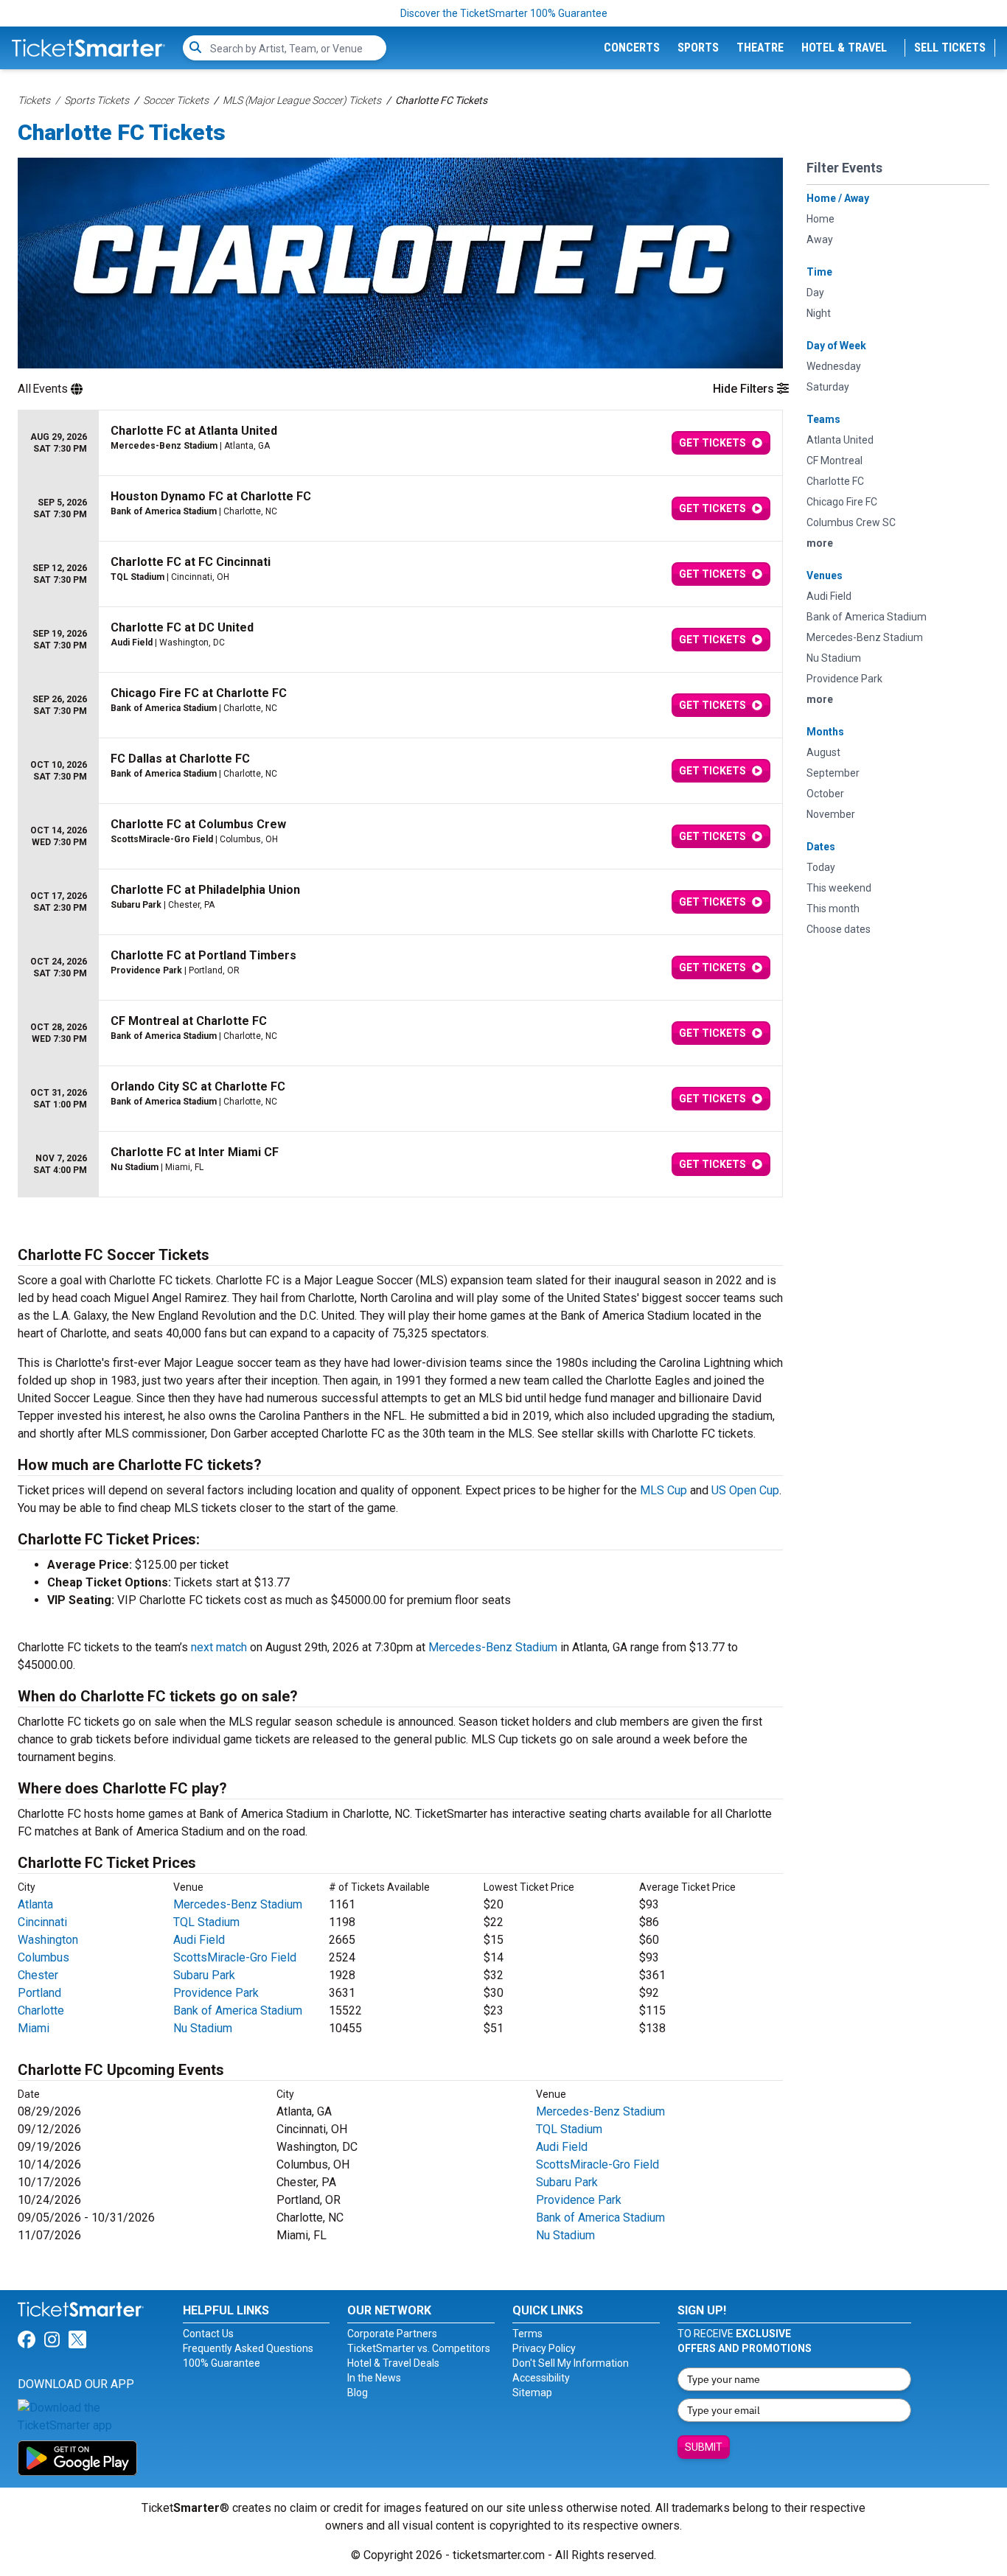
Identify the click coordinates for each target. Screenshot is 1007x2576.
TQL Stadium (206, 1922)
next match (219, 1647)
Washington (48, 1940)
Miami (34, 2028)
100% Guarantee (222, 2363)
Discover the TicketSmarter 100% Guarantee (504, 13)
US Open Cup (745, 1490)
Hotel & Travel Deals (393, 2363)
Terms (527, 2334)
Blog (358, 2393)
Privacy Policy (544, 2348)
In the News (374, 2378)
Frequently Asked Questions (248, 2348)
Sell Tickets (950, 48)
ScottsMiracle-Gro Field (235, 1957)
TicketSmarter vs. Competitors (419, 2348)
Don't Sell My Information (571, 2363)
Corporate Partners (392, 2334)
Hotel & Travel (844, 48)
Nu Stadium (203, 2028)
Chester (38, 1975)
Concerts (632, 48)
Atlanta (35, 1904)
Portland (39, 1993)
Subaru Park (204, 1975)
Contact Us (208, 2334)
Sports (698, 48)
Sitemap (532, 2393)
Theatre (760, 48)
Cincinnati (42, 1922)
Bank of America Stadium (238, 2010)
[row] (400, 443)
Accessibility (541, 2378)
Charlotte (41, 2010)
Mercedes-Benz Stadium (493, 1647)
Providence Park (216, 1993)
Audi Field (199, 1940)
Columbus (43, 1957)
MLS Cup (663, 1490)
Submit (704, 2447)
